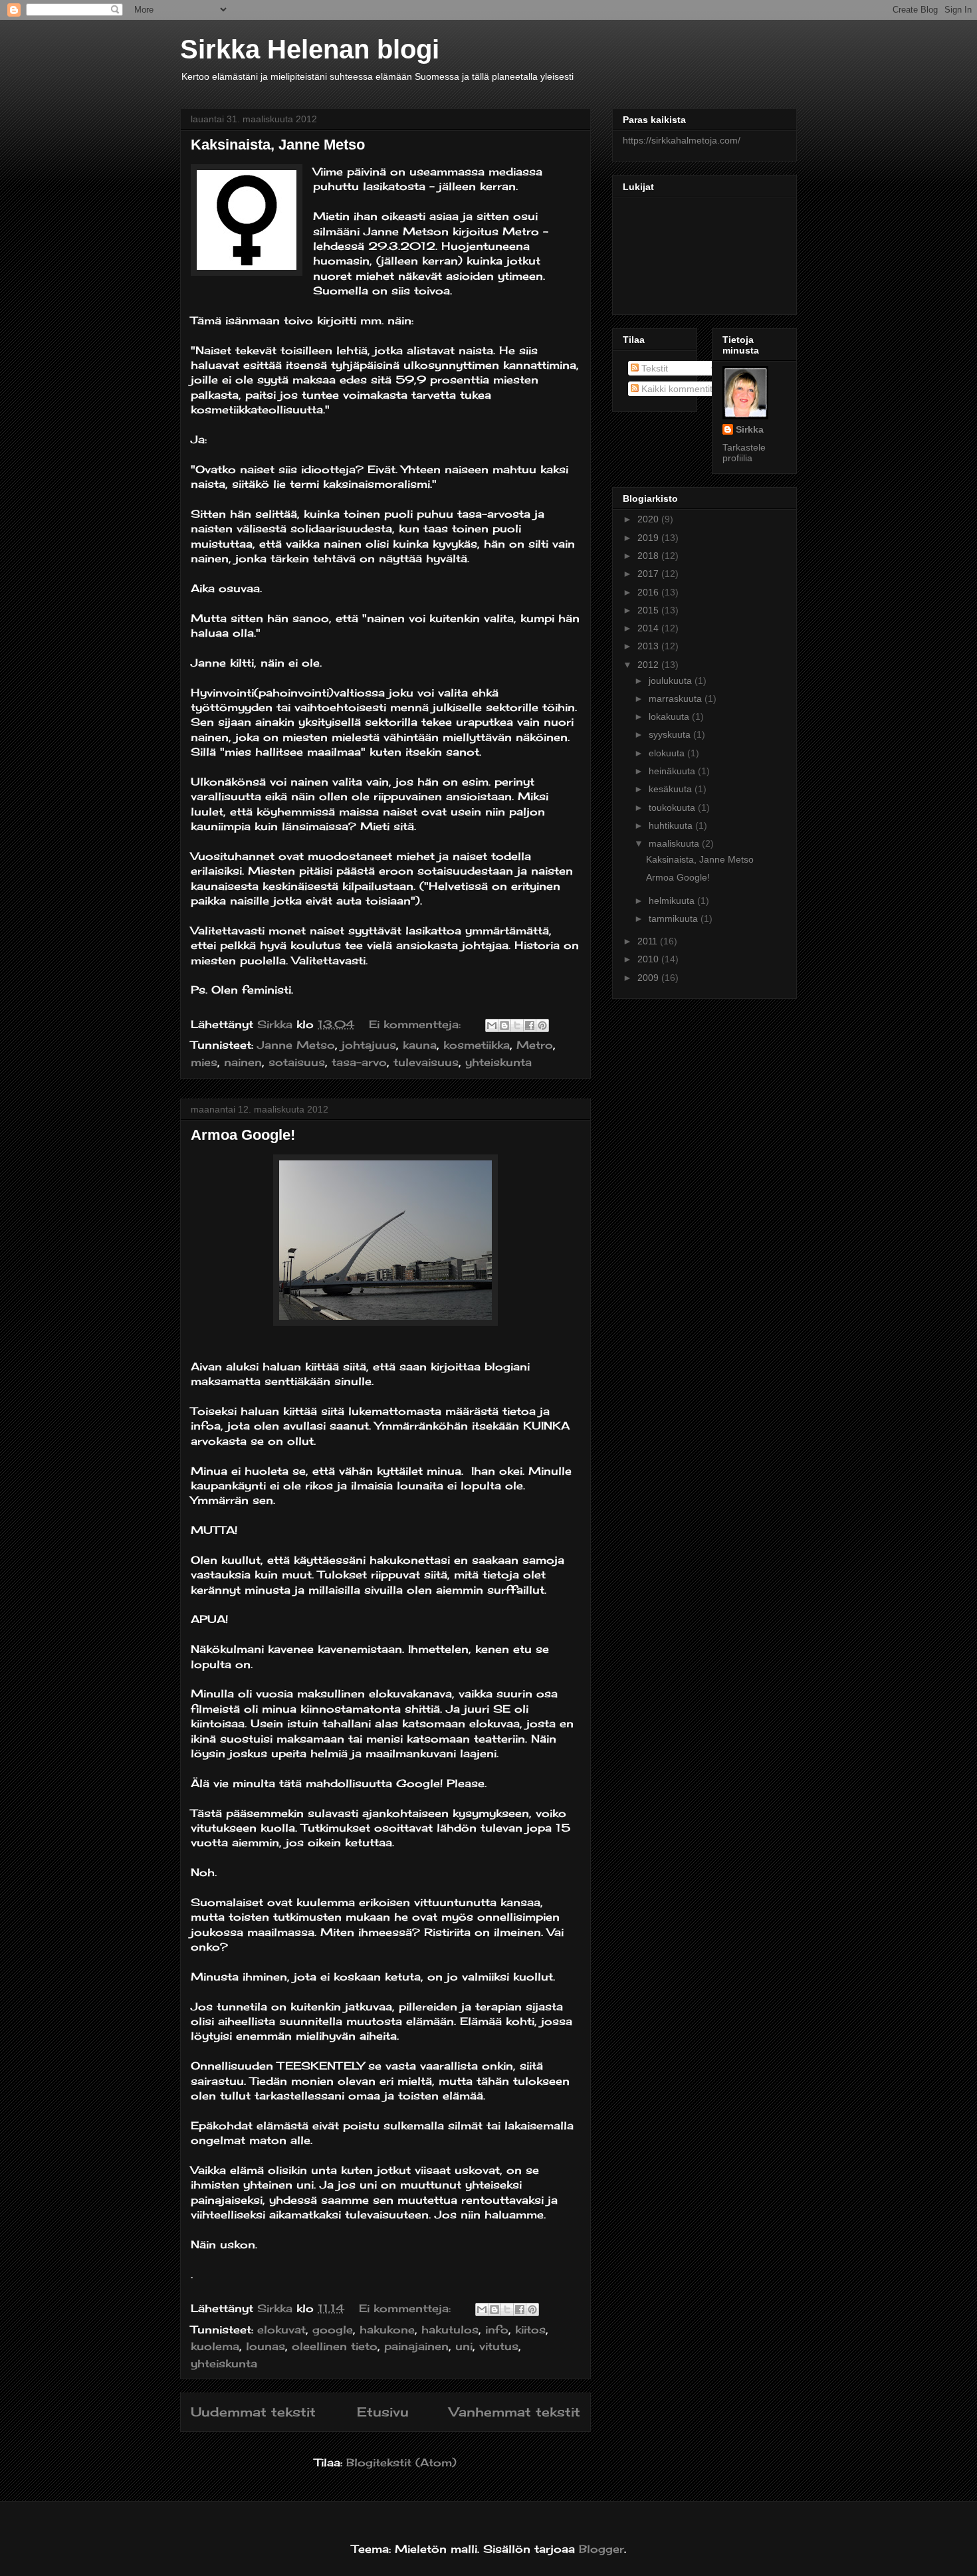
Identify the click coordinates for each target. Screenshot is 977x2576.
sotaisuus (297, 1062)
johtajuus (369, 1045)
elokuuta (668, 753)
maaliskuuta (675, 843)
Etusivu (383, 2412)
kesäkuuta (672, 789)
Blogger (601, 2549)
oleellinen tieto (335, 2346)
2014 (649, 628)
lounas (266, 2346)
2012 (649, 665)
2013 (649, 646)
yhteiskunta (498, 1062)
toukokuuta (673, 807)
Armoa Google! (243, 1135)
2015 (649, 610)
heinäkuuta (673, 771)
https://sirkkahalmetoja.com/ (682, 140)
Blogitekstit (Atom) (401, 2462)
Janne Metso (296, 1045)
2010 (649, 959)
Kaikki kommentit (676, 389)
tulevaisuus (426, 1062)
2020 (649, 519)
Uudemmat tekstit (253, 2412)
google (333, 2329)
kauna (420, 1045)
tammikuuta (675, 918)
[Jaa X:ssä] (517, 1025)
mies (204, 1062)
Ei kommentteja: (417, 1024)
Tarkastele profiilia (744, 453)
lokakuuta (670, 716)
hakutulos (450, 2329)
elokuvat (281, 2329)
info (497, 2329)
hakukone (387, 2329)
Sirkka (750, 429)
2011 (649, 941)
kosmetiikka (477, 1045)
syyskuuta (671, 734)
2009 (649, 978)
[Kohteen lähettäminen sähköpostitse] (492, 1025)
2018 (649, 556)
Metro (535, 1045)
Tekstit (653, 368)
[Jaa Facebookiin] (530, 1025)
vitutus (499, 2346)
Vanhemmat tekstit (515, 2412)
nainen (243, 1062)
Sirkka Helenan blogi (310, 49)
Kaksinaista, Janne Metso (278, 145)
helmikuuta (673, 901)
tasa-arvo (359, 1062)
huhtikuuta (672, 825)
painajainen (416, 2346)
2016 (649, 592)
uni (464, 2346)
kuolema (215, 2346)
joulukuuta (672, 681)
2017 (649, 574)
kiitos (530, 2329)
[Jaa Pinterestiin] (542, 1025)
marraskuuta (677, 698)
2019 (649, 538)
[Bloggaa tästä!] (504, 1025)
